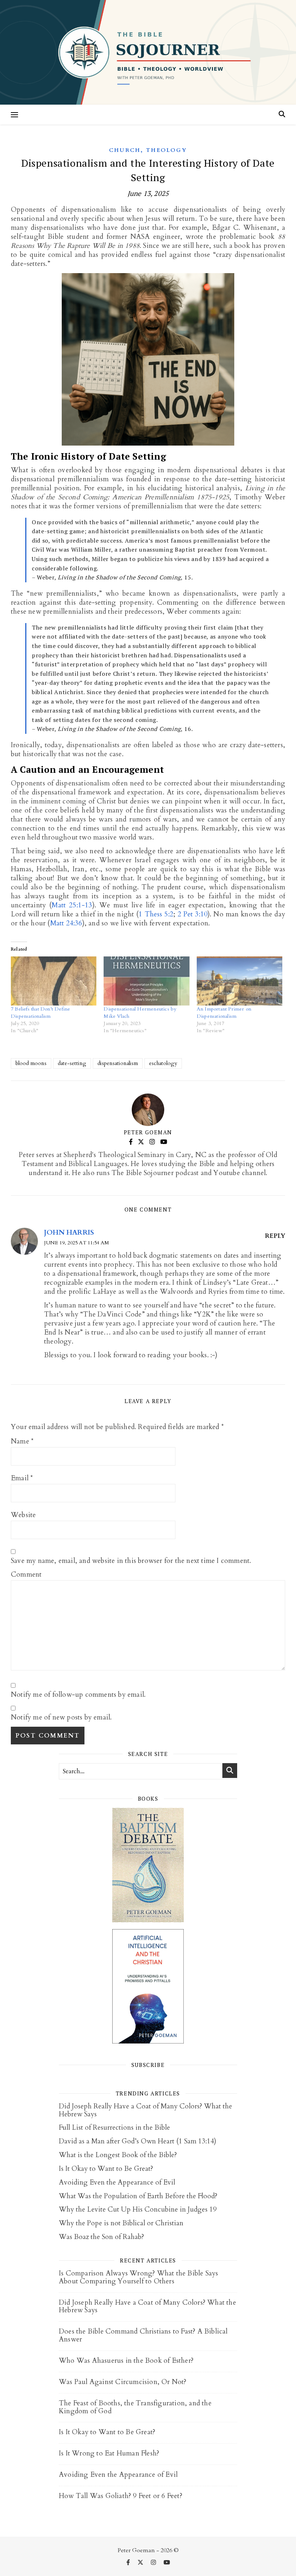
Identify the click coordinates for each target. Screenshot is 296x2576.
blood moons (31, 1063)
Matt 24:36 (66, 923)
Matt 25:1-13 (72, 905)
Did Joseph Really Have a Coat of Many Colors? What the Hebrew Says (145, 2110)
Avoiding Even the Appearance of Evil (117, 2182)
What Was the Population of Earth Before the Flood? (138, 2196)
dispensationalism (118, 1063)
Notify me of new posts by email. (61, 1718)
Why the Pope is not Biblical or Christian (121, 2223)
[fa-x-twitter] (141, 2563)
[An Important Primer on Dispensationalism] (240, 981)
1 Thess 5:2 (156, 914)
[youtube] (167, 2563)
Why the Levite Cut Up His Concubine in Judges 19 (138, 2209)
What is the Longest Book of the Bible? (118, 2155)
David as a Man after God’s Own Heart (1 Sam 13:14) (138, 2141)
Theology (167, 150)
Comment (26, 1575)
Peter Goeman (148, 1132)
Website (23, 1515)
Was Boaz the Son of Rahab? (101, 2237)
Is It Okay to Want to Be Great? (106, 2169)
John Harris (69, 1232)
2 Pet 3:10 (193, 914)
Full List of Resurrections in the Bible (114, 2128)
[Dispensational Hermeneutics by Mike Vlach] (146, 981)
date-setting (72, 1063)
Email (22, 1478)
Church (125, 150)
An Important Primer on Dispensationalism (224, 1013)
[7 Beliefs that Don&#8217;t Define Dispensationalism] (54, 981)
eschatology (163, 1063)
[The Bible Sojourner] (148, 52)
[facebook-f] (129, 2563)
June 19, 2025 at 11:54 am (77, 1243)
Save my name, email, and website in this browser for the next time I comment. (131, 1561)
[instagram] (154, 2563)
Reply (275, 1236)
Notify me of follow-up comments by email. (78, 1695)
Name (22, 1442)
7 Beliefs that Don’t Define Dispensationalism (40, 1013)
